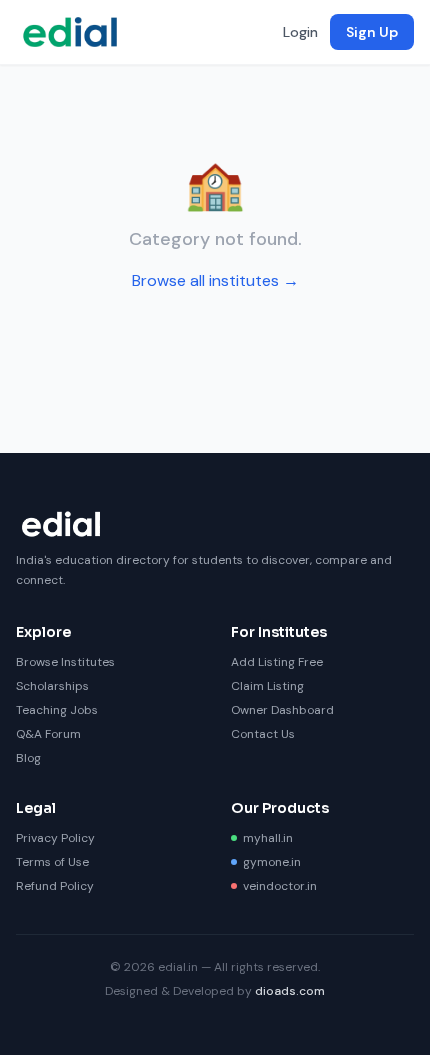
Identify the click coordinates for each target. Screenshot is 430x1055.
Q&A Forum (48, 734)
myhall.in (268, 838)
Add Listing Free (277, 662)
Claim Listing (267, 686)
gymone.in (272, 862)
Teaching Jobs (57, 710)
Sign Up (372, 32)
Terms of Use (52, 862)
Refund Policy (55, 886)
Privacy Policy (55, 838)
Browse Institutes (65, 662)
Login (300, 32)
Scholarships (52, 686)
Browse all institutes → (215, 280)
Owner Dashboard (282, 710)
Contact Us (263, 734)
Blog (28, 758)
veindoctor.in (280, 886)
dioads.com (290, 991)
